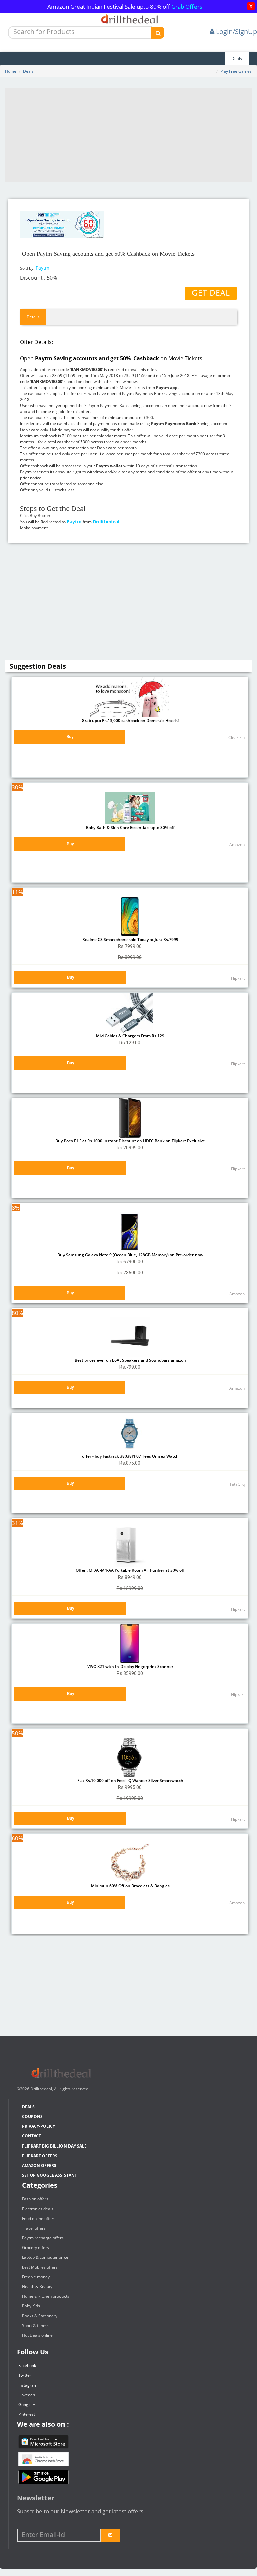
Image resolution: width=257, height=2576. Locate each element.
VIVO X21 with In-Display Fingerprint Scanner (130, 1666)
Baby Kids (31, 2306)
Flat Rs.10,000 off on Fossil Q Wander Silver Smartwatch (130, 1781)
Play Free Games (236, 71)
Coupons (32, 2117)
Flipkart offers (40, 2156)
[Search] (158, 33)
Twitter (25, 2375)
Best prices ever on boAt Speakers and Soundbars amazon (130, 1360)
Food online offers (39, 2218)
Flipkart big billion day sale (54, 2146)
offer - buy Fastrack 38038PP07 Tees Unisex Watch (130, 1456)
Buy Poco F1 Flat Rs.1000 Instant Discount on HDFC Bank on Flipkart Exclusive (130, 1141)
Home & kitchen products (46, 2296)
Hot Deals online (37, 2335)
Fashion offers (35, 2199)
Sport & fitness (36, 2326)
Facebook (27, 2366)
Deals (237, 59)
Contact (32, 2136)
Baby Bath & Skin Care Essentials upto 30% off (130, 827)
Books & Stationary (40, 2316)
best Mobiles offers (40, 2267)
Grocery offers (36, 2247)
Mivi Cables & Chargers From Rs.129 (130, 1036)
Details (33, 317)
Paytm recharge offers (43, 2238)
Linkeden (27, 2395)
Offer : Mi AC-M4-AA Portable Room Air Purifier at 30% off (130, 1570)
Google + (27, 2405)
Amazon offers (39, 2165)
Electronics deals (38, 2209)
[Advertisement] (128, 135)
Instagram (28, 2385)
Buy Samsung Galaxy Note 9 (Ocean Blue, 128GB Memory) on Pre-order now (130, 1255)
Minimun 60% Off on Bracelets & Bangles (130, 1886)
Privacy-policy (39, 2126)
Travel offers (34, 2228)
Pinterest (27, 2414)
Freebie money (36, 2277)
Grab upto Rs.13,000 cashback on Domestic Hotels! (130, 720)
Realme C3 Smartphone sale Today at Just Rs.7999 (130, 940)
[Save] (110, 2535)
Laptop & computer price (45, 2257)
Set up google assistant (49, 2175)
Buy (70, 736)
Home (11, 71)
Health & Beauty (37, 2286)
